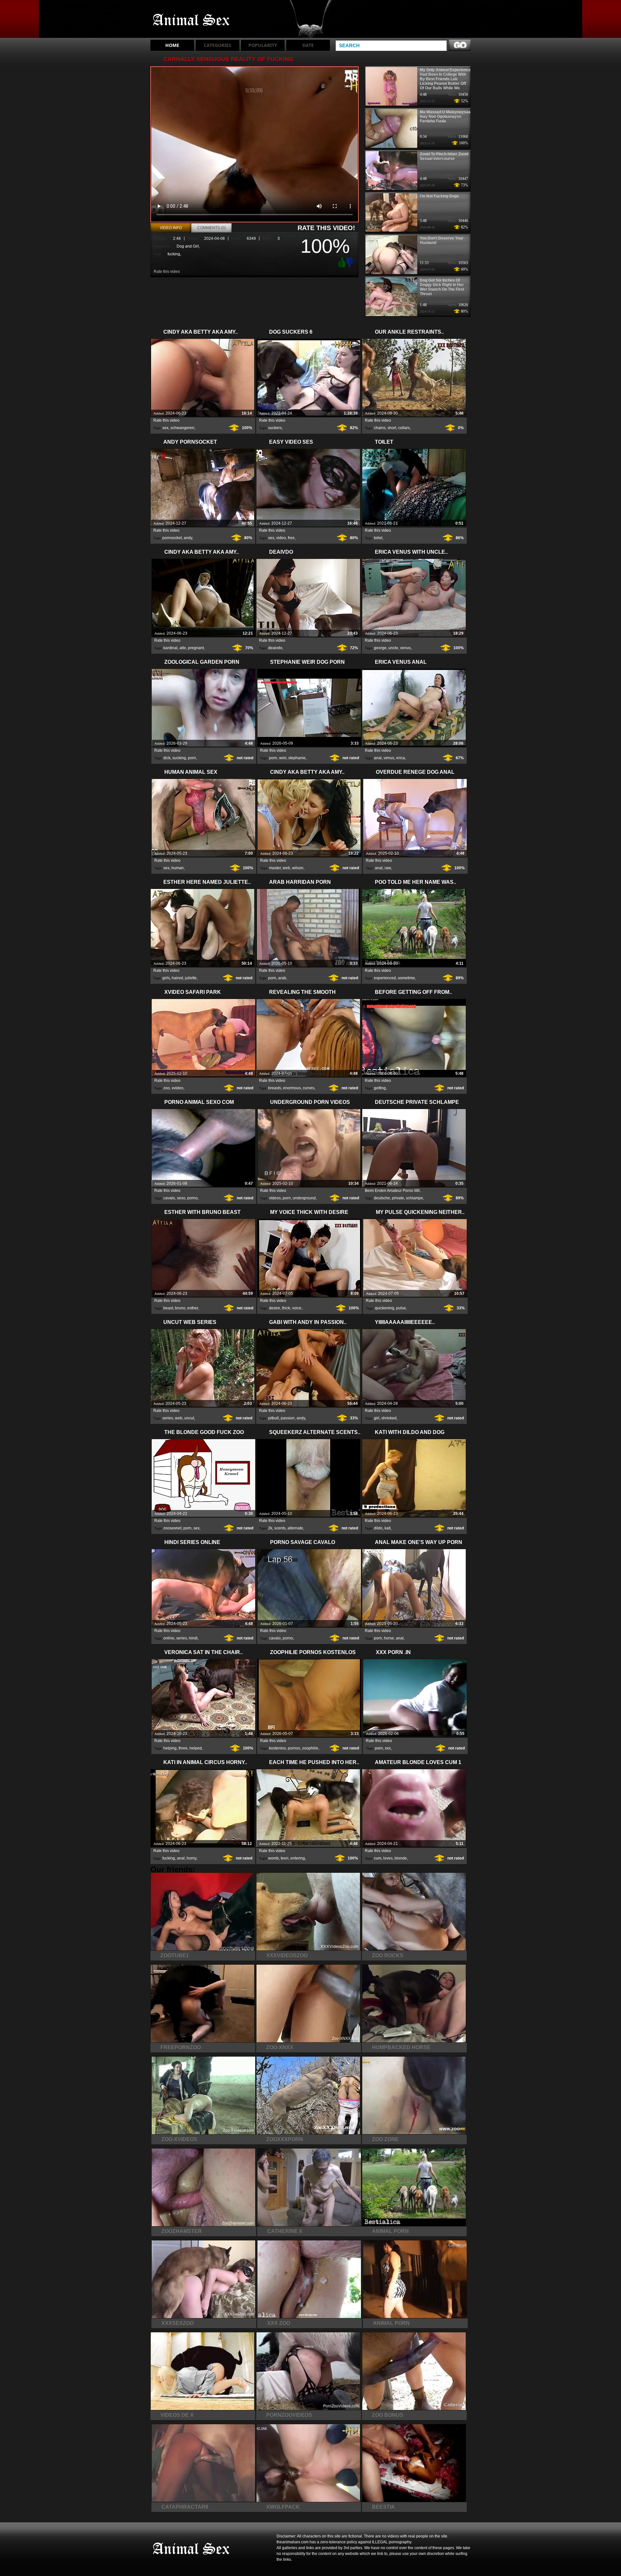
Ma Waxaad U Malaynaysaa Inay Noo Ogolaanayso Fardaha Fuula (445, 117)
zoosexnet (172, 1528)
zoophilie (310, 1748)
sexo (181, 1198)
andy (188, 538)
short (392, 428)
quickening (385, 1308)
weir (283, 758)
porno (192, 1198)
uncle (393, 648)
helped (196, 1748)
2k (270, 1528)
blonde (401, 1858)
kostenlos (278, 1748)
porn (192, 758)
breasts (275, 1088)
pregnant (196, 648)
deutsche (382, 1198)
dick (167, 758)
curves (309, 1088)
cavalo (169, 1198)
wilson (298, 868)
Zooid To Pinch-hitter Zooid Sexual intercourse (444, 156)
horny (191, 1858)
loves (388, 1858)
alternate (295, 1528)
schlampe (414, 1198)
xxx (388, 1748)
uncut (189, 1418)
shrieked (389, 1418)
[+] (341, 262)
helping (170, 1748)
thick (286, 1308)
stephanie (297, 758)
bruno (180, 1308)
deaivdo (275, 648)
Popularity (263, 45)
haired (177, 978)
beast (168, 1308)
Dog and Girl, (188, 246)
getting (380, 1088)
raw (388, 868)
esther (193, 1308)
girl (377, 1418)
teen (285, 1858)
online (169, 1638)
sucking (179, 758)
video (281, 538)
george (380, 648)
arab (282, 978)
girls (166, 978)
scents (280, 1528)
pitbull (273, 1418)
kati (388, 1528)
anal (378, 758)
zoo (167, 1088)
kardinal (170, 648)
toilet (378, 538)
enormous (292, 1088)
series (168, 1418)
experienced (385, 978)
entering (298, 1858)
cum (378, 1858)
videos (275, 1198)
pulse (401, 1308)
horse (389, 1638)
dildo (378, 1528)
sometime (406, 978)
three (183, 1748)
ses (271, 538)
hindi (193, 1638)
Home (172, 45)
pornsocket (172, 538)
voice (297, 1308)
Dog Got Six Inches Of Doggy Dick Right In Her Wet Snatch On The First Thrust (442, 287)
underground (304, 1198)
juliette (191, 978)
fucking (174, 254)
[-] (351, 262)
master (275, 868)
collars (404, 428)
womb (273, 1858)
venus (405, 648)
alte (183, 648)
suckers (275, 428)
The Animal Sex (191, 20)
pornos (294, 1748)
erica (401, 758)
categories (218, 45)
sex (165, 428)
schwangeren (182, 428)
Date (308, 45)
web (286, 868)
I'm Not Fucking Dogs (439, 196)
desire (275, 1308)
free (291, 538)
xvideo (178, 1088)
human (178, 868)
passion (288, 1418)
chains (380, 428)
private (398, 1198)
